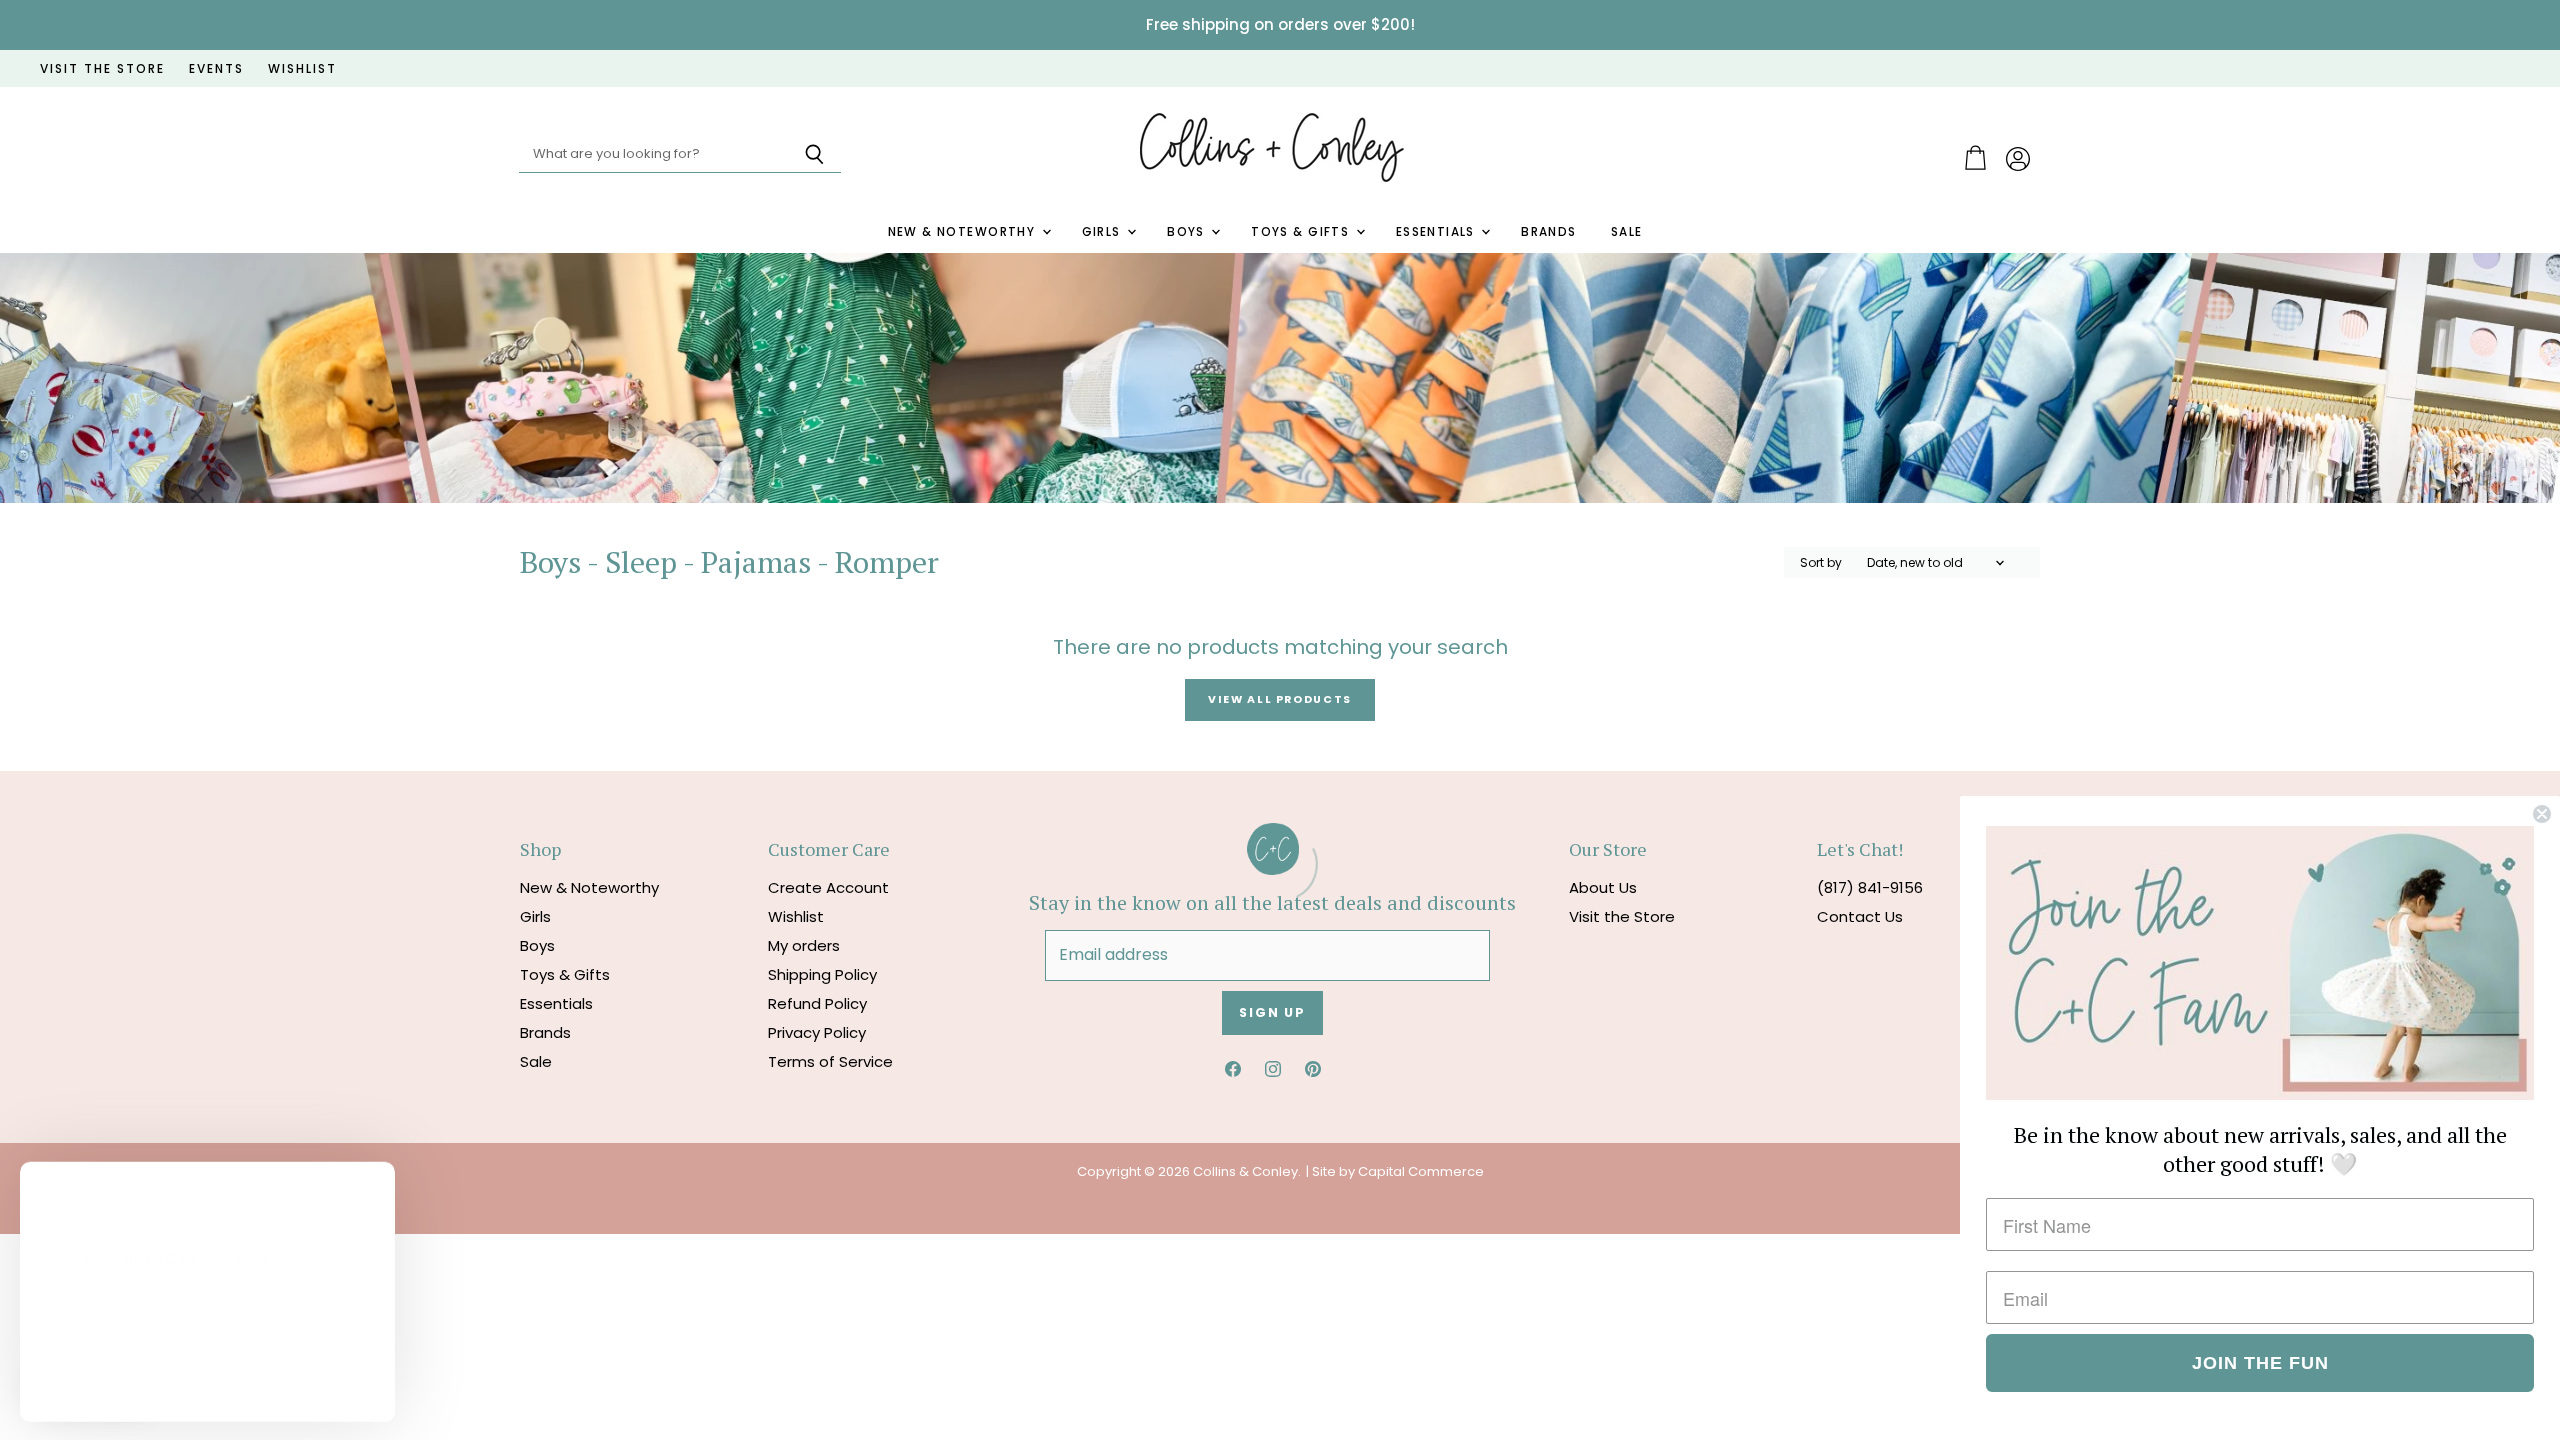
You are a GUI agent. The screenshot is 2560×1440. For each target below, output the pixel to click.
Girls (1104, 232)
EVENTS (216, 69)
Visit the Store (1622, 916)
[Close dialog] (2542, 814)
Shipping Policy (822, 974)
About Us (1603, 887)
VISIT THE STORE (102, 69)
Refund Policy (817, 1003)
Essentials (1438, 232)
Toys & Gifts (1302, 232)
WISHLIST (302, 69)
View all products (1280, 699)
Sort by (1821, 563)
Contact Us (1860, 916)
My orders (804, 945)
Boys (1188, 232)
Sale (1627, 232)
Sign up (1272, 1012)
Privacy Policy (817, 1032)
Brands (1549, 232)
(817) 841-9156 (1870, 887)
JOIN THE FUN (2260, 1363)
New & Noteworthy (964, 232)
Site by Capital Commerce (1398, 1171)
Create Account (828, 887)
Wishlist (796, 916)
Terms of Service (830, 1061)
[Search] (814, 155)
